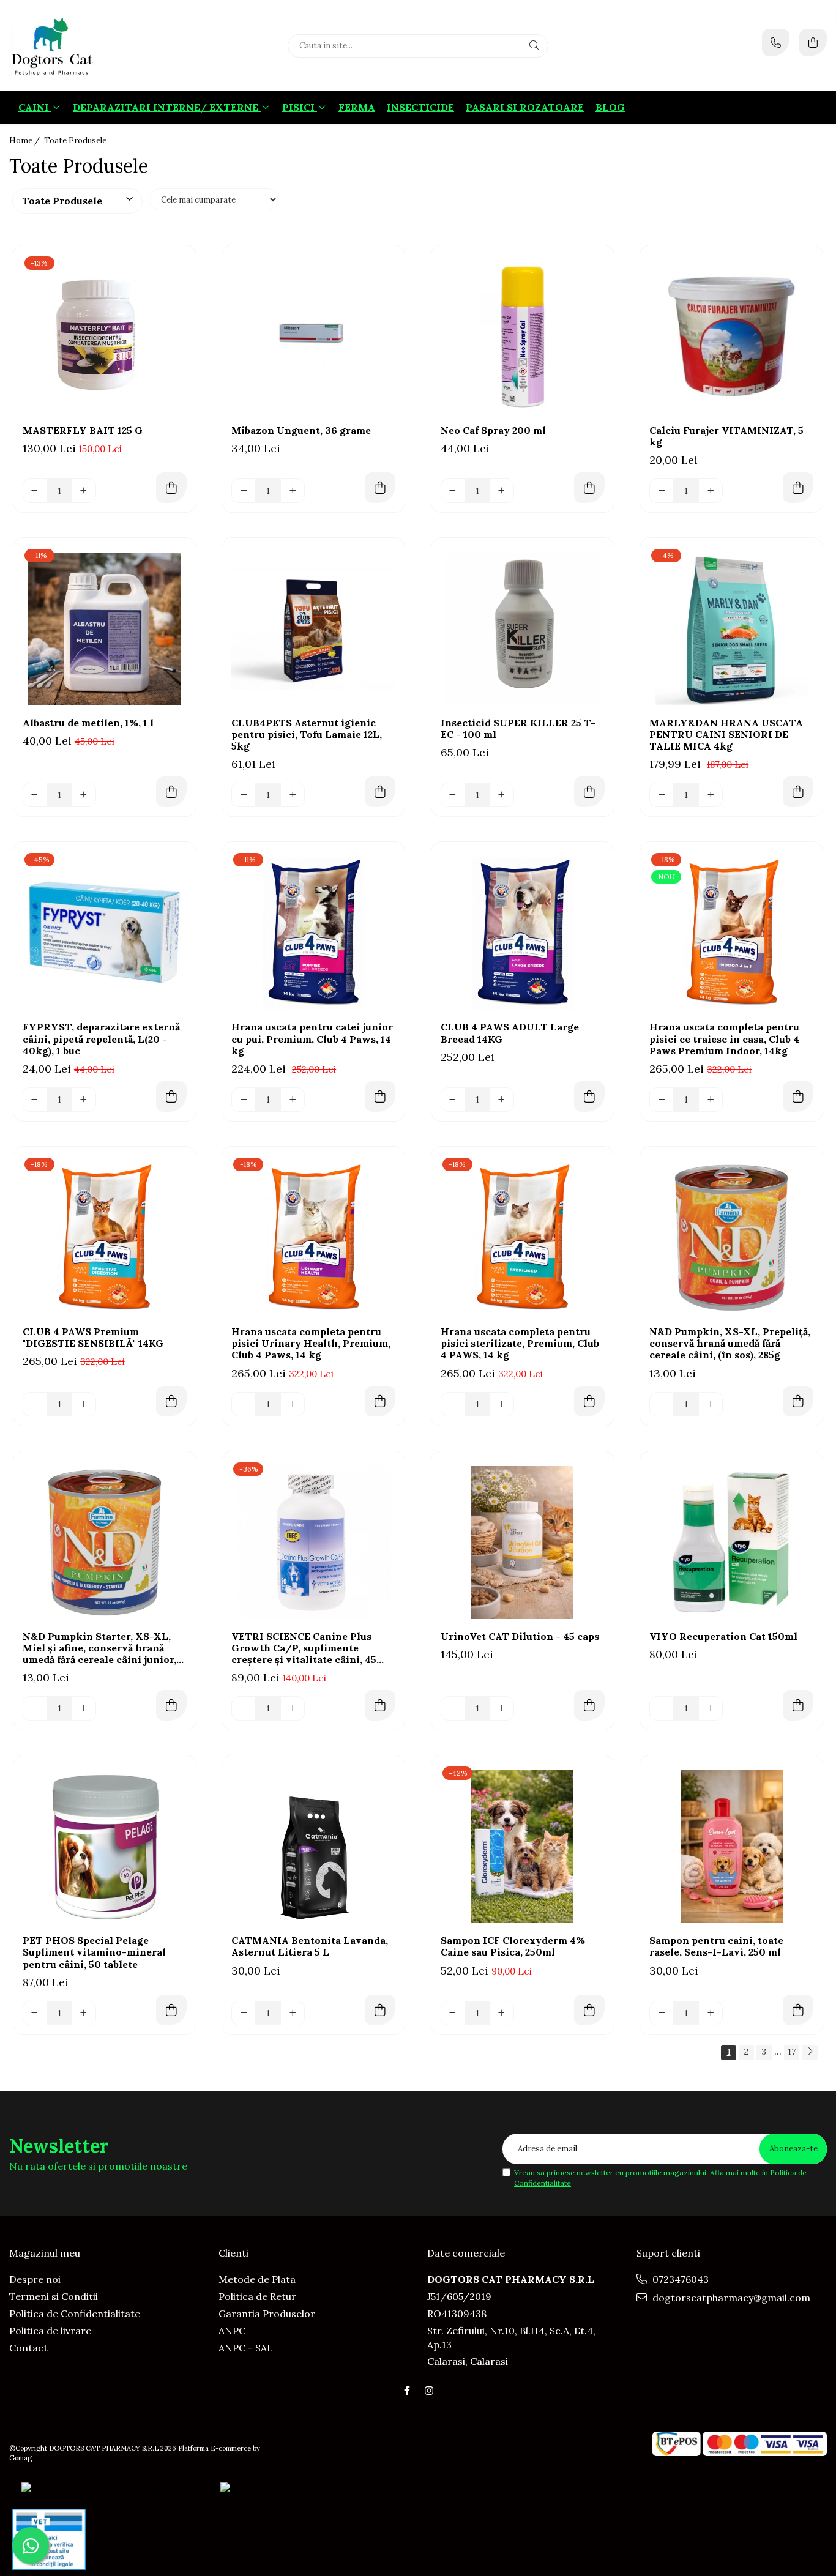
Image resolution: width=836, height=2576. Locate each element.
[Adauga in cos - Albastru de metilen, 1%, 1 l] (171, 792)
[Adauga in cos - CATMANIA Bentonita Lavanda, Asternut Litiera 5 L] (380, 2010)
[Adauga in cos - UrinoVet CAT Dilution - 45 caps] (589, 1705)
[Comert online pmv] (49, 2539)
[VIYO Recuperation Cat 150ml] (731, 1543)
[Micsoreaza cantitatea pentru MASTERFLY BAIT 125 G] (35, 491)
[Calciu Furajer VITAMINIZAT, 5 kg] (731, 337)
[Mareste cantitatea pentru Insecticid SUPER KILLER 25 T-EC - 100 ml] (502, 795)
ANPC (232, 2331)
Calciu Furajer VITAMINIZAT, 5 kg (726, 436)
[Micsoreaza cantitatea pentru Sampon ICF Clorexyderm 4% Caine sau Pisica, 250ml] (453, 2013)
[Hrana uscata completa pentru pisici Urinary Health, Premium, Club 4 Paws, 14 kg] (313, 1238)
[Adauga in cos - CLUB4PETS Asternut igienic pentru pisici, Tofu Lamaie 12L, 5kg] (380, 792)
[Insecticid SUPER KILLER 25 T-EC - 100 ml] (523, 629)
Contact (28, 2348)
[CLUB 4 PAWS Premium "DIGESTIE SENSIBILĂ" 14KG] (105, 1238)
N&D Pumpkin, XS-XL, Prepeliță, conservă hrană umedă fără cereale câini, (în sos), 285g (730, 1343)
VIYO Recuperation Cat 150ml (723, 1636)
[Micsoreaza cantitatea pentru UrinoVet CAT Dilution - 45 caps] (453, 1708)
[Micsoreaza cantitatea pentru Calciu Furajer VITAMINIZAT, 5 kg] (662, 491)
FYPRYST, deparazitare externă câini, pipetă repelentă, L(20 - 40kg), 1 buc (101, 1039)
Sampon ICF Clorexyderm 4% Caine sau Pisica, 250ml (513, 1946)
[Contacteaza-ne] (776, 43)
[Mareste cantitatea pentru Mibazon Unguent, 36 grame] (293, 491)
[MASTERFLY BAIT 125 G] (105, 337)
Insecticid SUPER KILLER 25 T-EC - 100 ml (518, 729)
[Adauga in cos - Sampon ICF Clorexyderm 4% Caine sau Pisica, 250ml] (589, 2010)
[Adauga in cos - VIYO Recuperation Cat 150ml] (798, 1705)
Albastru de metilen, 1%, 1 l (88, 723)
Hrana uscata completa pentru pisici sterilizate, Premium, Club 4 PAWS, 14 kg (520, 1343)
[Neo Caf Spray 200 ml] (523, 337)
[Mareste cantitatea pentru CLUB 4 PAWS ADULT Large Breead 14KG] (502, 1100)
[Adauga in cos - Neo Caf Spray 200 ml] (589, 488)
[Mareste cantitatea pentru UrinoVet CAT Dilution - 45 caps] (502, 1708)
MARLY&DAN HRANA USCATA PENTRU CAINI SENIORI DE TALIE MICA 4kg (726, 735)
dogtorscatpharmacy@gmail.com (730, 2298)
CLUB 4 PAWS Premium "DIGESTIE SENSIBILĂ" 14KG (93, 1338)
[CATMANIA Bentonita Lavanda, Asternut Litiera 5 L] (313, 1847)
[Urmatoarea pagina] (810, 2053)
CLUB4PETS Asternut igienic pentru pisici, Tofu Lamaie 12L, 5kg (307, 735)
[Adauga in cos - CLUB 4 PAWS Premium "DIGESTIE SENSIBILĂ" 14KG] (171, 1401)
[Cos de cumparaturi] (813, 43)
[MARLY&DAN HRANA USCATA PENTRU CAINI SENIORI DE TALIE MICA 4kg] (731, 629)
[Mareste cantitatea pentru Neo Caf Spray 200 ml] (502, 491)
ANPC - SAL (246, 2348)
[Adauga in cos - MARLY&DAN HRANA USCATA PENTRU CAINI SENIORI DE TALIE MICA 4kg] (798, 792)
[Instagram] (429, 2391)
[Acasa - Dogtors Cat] (86, 46)
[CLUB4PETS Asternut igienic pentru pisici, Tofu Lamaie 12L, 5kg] (313, 629)
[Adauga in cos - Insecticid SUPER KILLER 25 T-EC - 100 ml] (589, 792)
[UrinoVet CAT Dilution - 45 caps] (523, 1543)
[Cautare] (534, 46)
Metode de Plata (257, 2279)
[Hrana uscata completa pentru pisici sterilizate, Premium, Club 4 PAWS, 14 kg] (523, 1238)
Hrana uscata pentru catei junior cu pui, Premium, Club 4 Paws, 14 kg (312, 1039)
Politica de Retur (257, 2296)
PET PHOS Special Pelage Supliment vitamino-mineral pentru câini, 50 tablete (94, 1952)
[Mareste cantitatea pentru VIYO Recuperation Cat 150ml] (711, 1708)
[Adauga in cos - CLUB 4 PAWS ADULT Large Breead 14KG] (589, 1096)
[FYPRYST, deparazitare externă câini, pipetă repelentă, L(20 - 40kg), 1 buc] (105, 933)
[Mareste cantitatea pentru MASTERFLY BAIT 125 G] (84, 491)
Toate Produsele (75, 140)
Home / (25, 140)
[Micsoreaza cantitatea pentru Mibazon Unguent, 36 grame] (244, 491)
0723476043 (679, 2279)
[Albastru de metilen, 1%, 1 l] (105, 629)
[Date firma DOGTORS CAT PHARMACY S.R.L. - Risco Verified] (367, 2489)
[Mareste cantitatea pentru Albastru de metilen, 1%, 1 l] (84, 795)
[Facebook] (407, 2391)
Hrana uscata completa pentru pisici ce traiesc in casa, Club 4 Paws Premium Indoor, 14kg (724, 1039)
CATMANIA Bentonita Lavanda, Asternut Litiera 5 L (310, 1946)
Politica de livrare (50, 2331)
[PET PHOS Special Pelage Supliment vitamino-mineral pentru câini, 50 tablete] (105, 1847)
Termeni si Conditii (54, 2296)
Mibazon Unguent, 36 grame (301, 430)
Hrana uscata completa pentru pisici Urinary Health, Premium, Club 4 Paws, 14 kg (311, 1343)
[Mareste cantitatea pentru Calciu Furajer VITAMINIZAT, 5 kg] (711, 491)
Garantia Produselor (267, 2314)
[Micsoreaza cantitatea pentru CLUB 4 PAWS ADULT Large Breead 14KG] (453, 1100)
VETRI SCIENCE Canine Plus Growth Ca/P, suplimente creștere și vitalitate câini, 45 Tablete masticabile (304, 1648)
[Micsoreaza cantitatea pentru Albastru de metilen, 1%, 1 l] (35, 795)
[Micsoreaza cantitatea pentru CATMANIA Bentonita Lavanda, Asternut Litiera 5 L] (244, 2013)
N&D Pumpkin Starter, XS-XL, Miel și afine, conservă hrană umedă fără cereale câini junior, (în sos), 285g (99, 1648)
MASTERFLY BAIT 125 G (83, 430)
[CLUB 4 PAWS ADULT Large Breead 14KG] (523, 933)
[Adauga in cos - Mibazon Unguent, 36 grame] (380, 488)
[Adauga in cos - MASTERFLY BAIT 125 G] (171, 488)
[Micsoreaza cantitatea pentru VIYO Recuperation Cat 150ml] (662, 1708)
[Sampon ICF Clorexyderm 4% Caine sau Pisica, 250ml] (523, 1847)
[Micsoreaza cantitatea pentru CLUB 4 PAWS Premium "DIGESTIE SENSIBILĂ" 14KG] (35, 1404)
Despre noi (35, 2279)
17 (792, 2052)
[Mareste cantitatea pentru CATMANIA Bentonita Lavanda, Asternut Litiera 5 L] (293, 2013)
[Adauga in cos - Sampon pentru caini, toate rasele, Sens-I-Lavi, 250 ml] (798, 2010)
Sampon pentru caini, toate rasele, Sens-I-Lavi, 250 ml (716, 1946)
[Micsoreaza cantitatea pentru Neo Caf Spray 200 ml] (453, 491)
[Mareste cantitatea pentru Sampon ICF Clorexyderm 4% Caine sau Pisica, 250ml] (502, 2013)
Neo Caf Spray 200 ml (493, 430)
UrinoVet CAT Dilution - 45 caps (520, 1636)
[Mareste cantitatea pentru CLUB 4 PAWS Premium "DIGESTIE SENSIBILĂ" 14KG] (84, 1404)
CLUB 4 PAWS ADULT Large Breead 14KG (510, 1033)
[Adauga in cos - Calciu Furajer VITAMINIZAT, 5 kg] (798, 488)
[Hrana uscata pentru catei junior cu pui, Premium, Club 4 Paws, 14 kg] (313, 933)
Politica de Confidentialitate (75, 2314)
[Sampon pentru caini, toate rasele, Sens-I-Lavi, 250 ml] (731, 1847)
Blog (610, 107)
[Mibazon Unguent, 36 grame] (313, 337)
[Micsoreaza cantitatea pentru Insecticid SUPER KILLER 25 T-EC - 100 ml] (453, 795)
